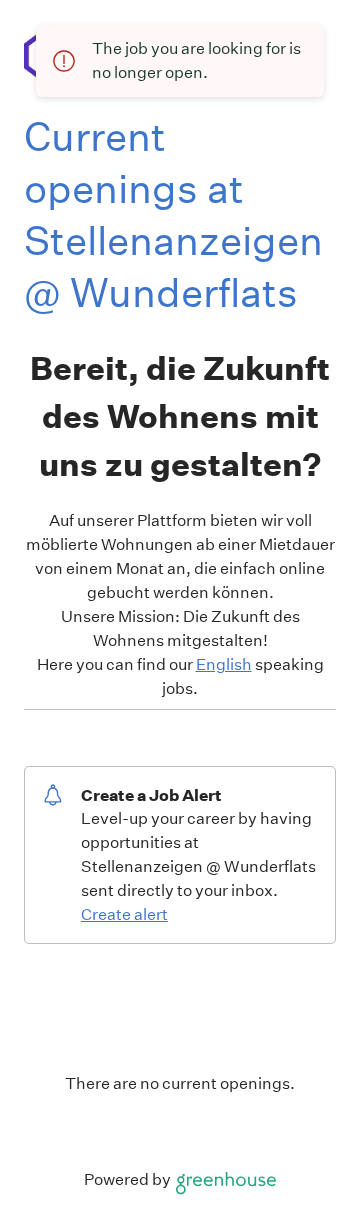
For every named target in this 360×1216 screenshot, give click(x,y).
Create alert (124, 914)
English (224, 664)
